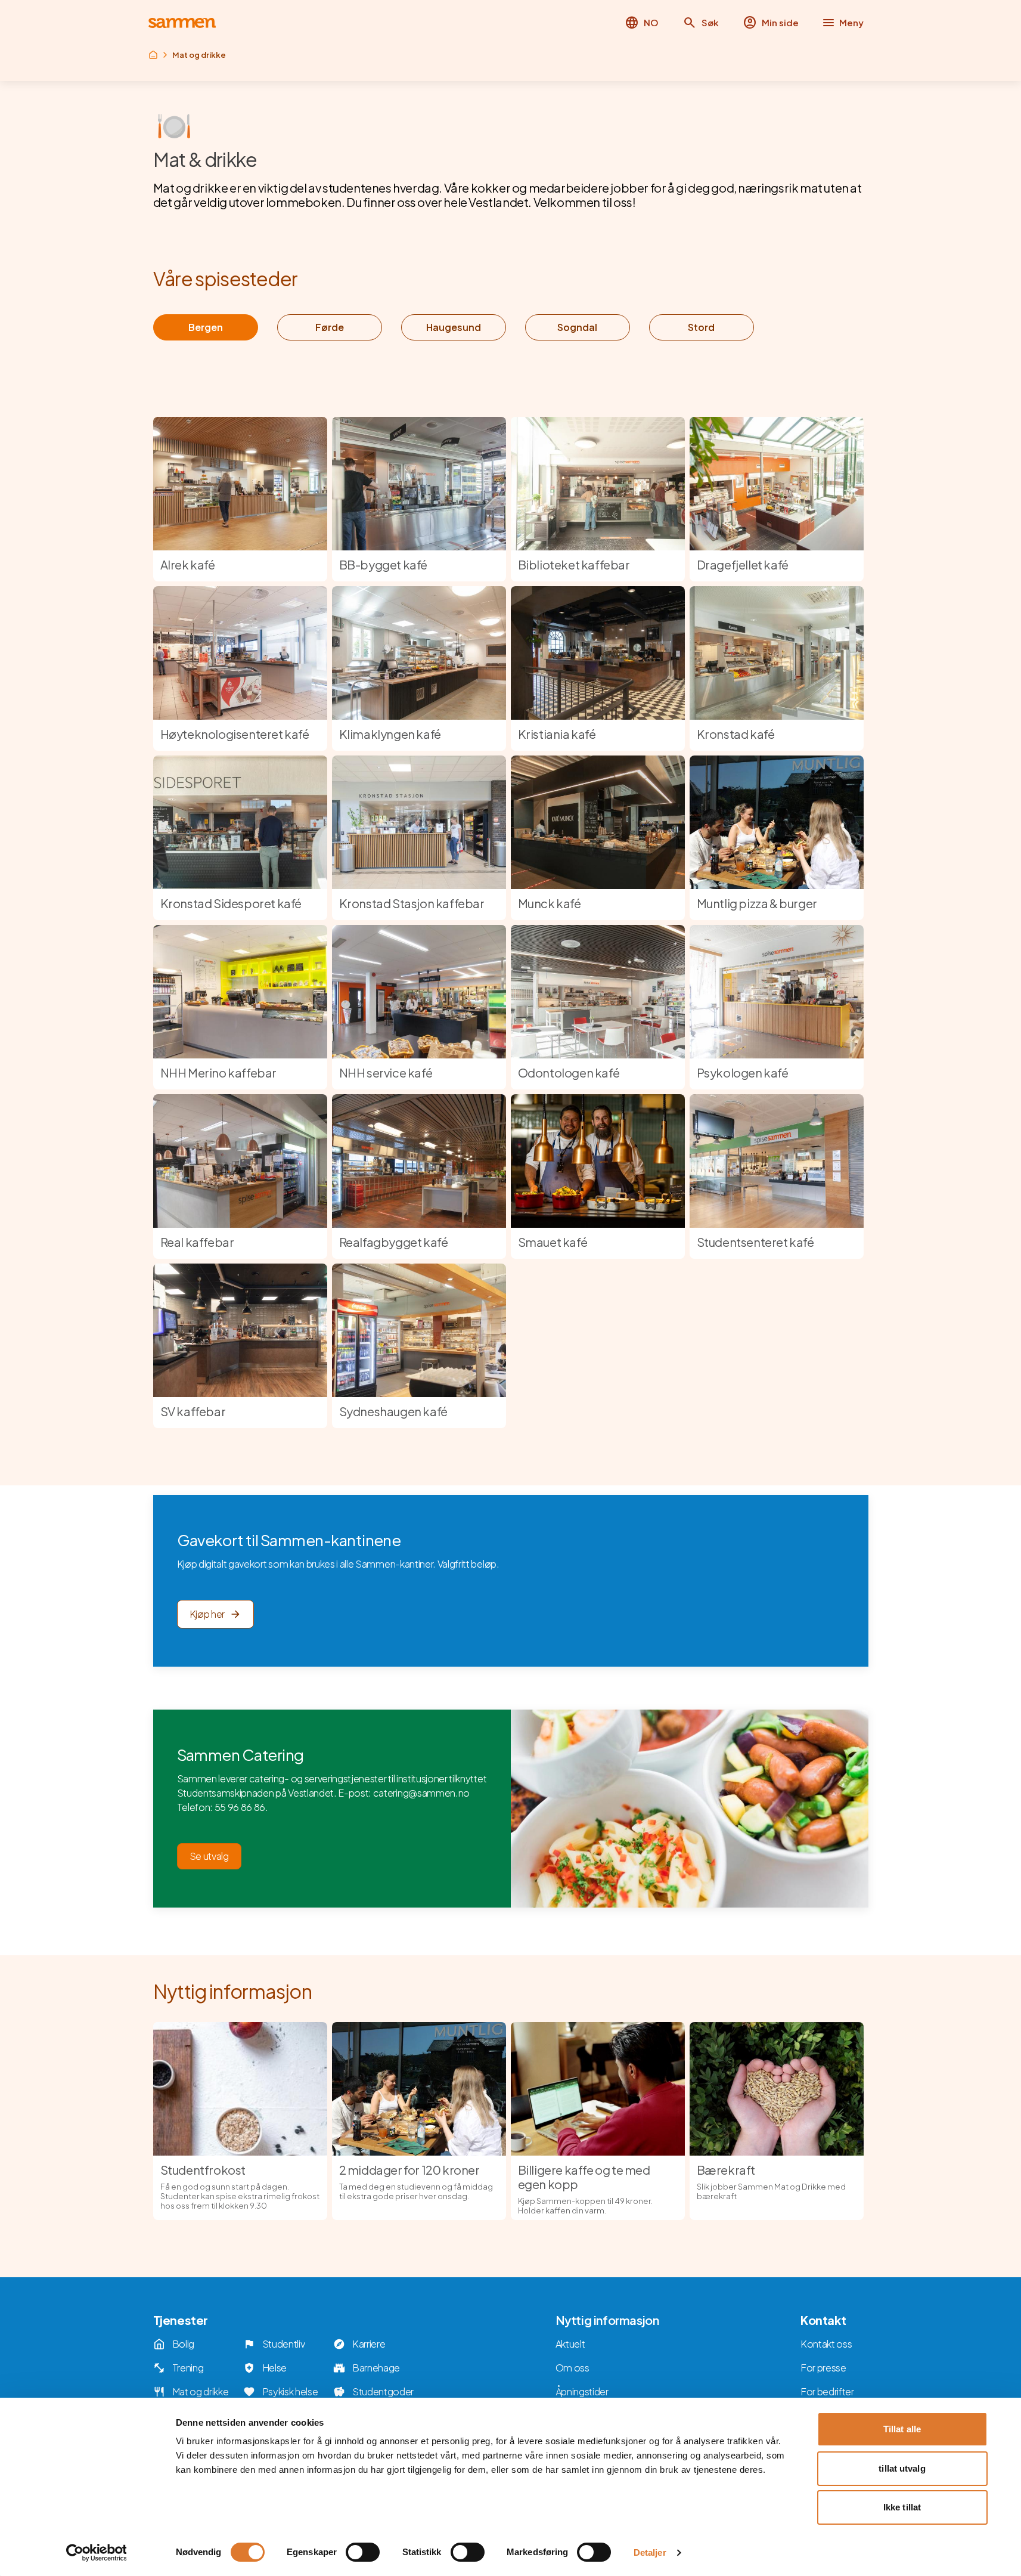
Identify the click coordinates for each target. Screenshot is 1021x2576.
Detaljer (650, 2552)
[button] (701, 23)
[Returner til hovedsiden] (182, 23)
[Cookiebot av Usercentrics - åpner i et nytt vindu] (96, 2553)
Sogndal (577, 327)
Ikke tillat (902, 2507)
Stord (701, 327)
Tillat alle (902, 2429)
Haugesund (454, 327)
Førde (330, 327)
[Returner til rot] (153, 55)
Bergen (206, 327)
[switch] (363, 2552)
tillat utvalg (902, 2468)
